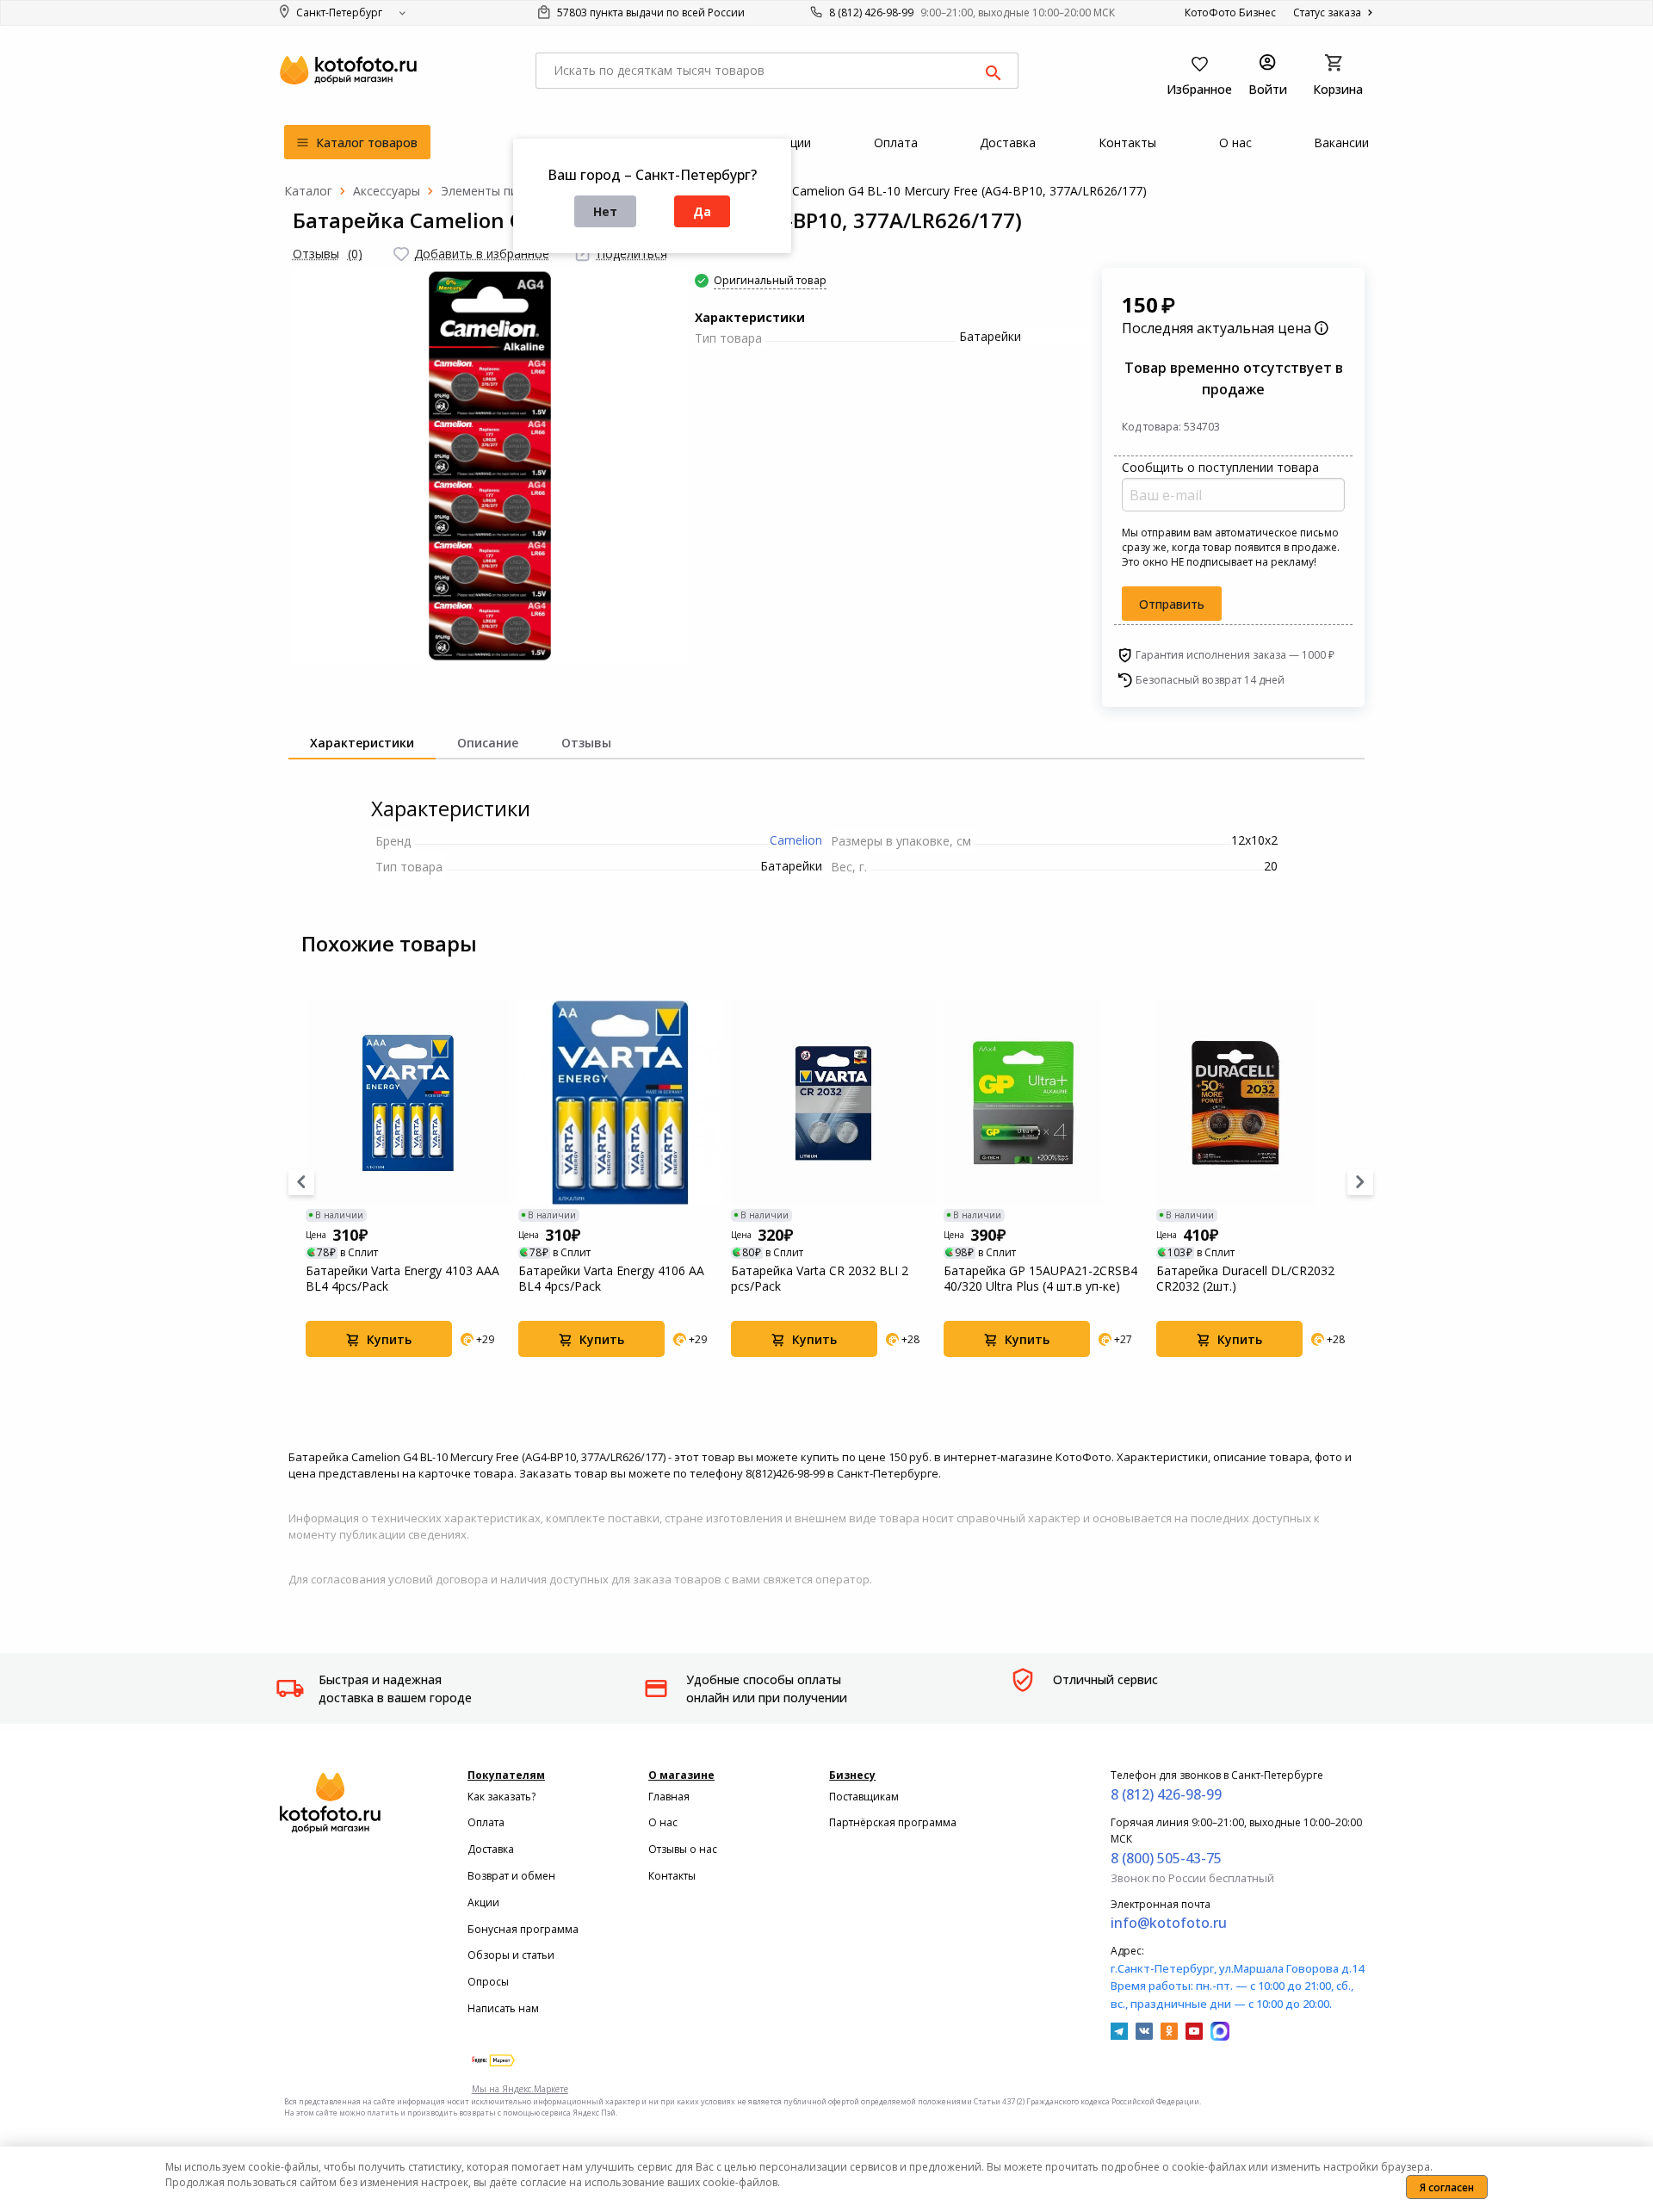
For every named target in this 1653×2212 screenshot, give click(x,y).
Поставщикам (864, 1797)
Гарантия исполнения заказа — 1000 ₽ (1235, 655)
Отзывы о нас (683, 1849)
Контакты (672, 1876)
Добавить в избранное (482, 254)
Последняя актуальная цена (1218, 328)
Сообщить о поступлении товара (1220, 467)
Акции (483, 1902)
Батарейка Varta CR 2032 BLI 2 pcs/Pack (820, 1279)
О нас (663, 1822)
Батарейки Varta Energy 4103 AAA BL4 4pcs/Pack (402, 1279)
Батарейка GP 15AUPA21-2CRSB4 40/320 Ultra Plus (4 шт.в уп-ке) (1040, 1279)
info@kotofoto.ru (1169, 1923)
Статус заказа (1328, 12)
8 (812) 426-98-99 (871, 12)
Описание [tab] (488, 743)
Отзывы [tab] (586, 743)
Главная (669, 1797)
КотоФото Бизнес (1230, 12)
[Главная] (308, 191)
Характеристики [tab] (362, 743)
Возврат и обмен (511, 1876)
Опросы (488, 1982)
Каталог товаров (365, 143)
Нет (605, 211)
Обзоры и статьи (511, 1955)
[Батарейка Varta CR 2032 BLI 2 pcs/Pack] (833, 1103)
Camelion (796, 840)
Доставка (491, 1849)
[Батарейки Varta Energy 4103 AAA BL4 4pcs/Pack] (408, 1103)
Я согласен (1447, 2187)
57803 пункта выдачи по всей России (650, 12)
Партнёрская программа (893, 1822)
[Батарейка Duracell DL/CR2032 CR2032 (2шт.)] (1258, 1103)
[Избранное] (401, 254)
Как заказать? (501, 1797)
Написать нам (503, 2008)
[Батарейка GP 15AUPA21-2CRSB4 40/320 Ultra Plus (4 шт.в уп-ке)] (1046, 1103)
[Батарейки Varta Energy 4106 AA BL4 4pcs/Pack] (620, 1103)
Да (702, 211)
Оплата (486, 1822)
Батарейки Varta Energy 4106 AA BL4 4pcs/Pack (611, 1279)
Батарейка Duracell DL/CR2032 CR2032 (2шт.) (1245, 1279)
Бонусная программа (523, 1929)
